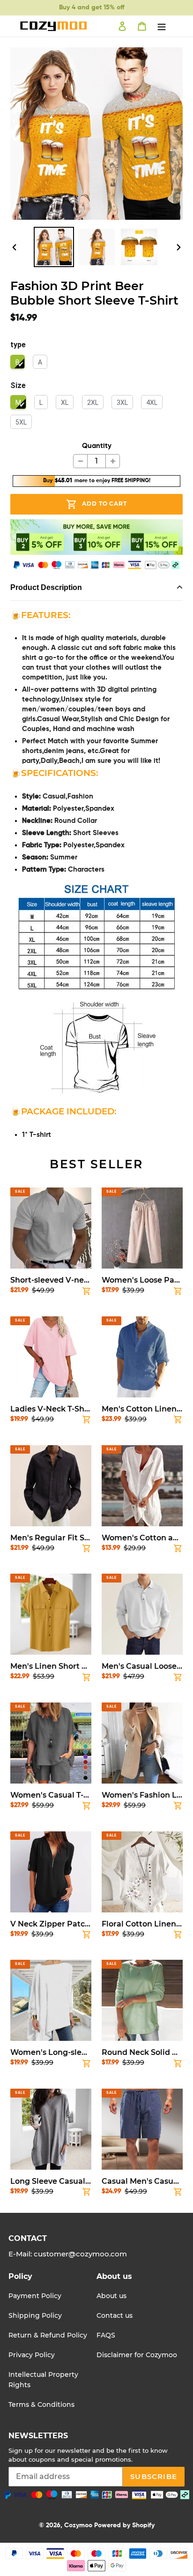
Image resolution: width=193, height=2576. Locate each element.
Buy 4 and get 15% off (92, 7)
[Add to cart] (87, 1293)
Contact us (115, 2315)
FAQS (106, 2335)
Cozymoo (78, 2525)
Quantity (97, 446)
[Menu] (162, 26)
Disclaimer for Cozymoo (137, 2355)
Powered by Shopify (124, 2525)
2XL (93, 403)
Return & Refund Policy (48, 2335)
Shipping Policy (35, 2315)
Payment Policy (35, 2296)
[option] (54, 247)
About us (111, 2296)
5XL (21, 422)
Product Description (46, 587)
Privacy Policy (32, 2355)
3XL (122, 403)
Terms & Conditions (41, 2404)
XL (65, 403)
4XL (152, 403)
